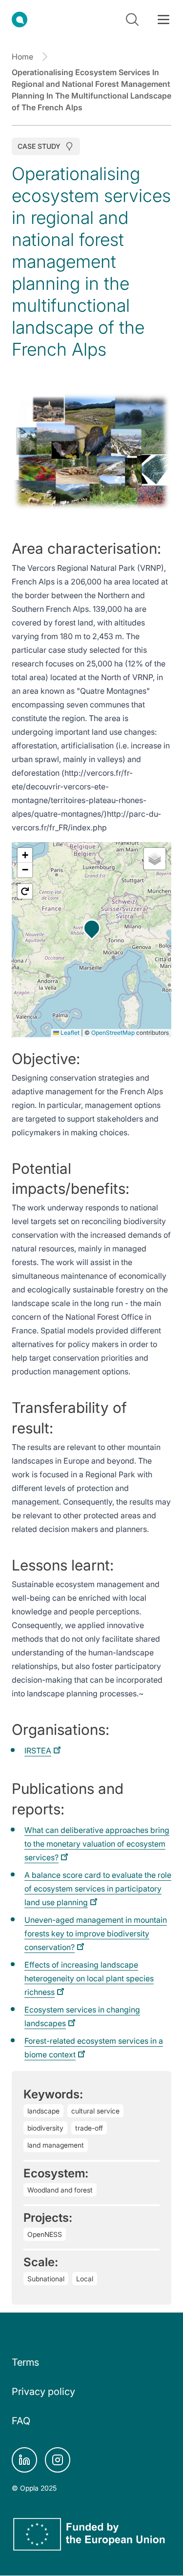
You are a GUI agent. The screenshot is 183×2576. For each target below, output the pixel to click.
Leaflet (69, 1033)
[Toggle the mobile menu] (163, 20)
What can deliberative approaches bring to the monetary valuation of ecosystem (97, 1844)
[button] (92, 928)
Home (22, 57)
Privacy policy (43, 2392)
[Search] (132, 20)
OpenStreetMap (113, 1033)
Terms (25, 2362)
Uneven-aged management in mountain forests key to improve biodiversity (96, 1933)
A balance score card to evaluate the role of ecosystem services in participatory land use (98, 1889)
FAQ (21, 2421)
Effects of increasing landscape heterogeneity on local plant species (89, 1978)
